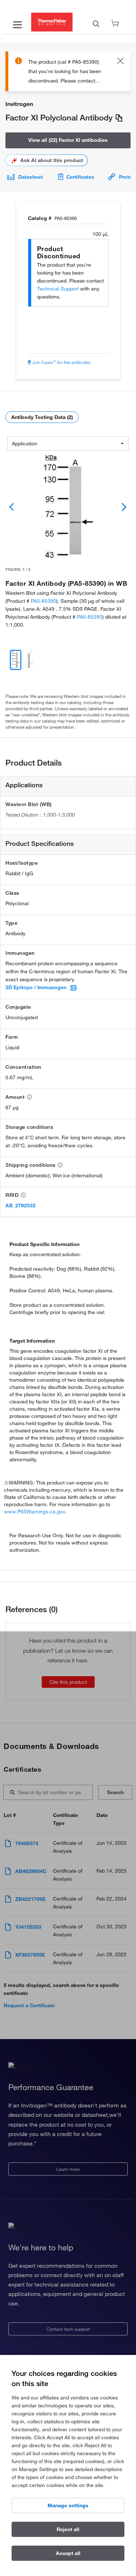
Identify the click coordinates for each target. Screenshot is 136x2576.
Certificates (80, 177)
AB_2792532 (20, 1206)
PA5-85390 (44, 601)
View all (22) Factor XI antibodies (68, 140)
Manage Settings (68, 2505)
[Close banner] (120, 62)
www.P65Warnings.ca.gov (34, 1512)
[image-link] (68, 507)
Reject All (68, 2529)
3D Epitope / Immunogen (36, 987)
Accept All (68, 2553)
